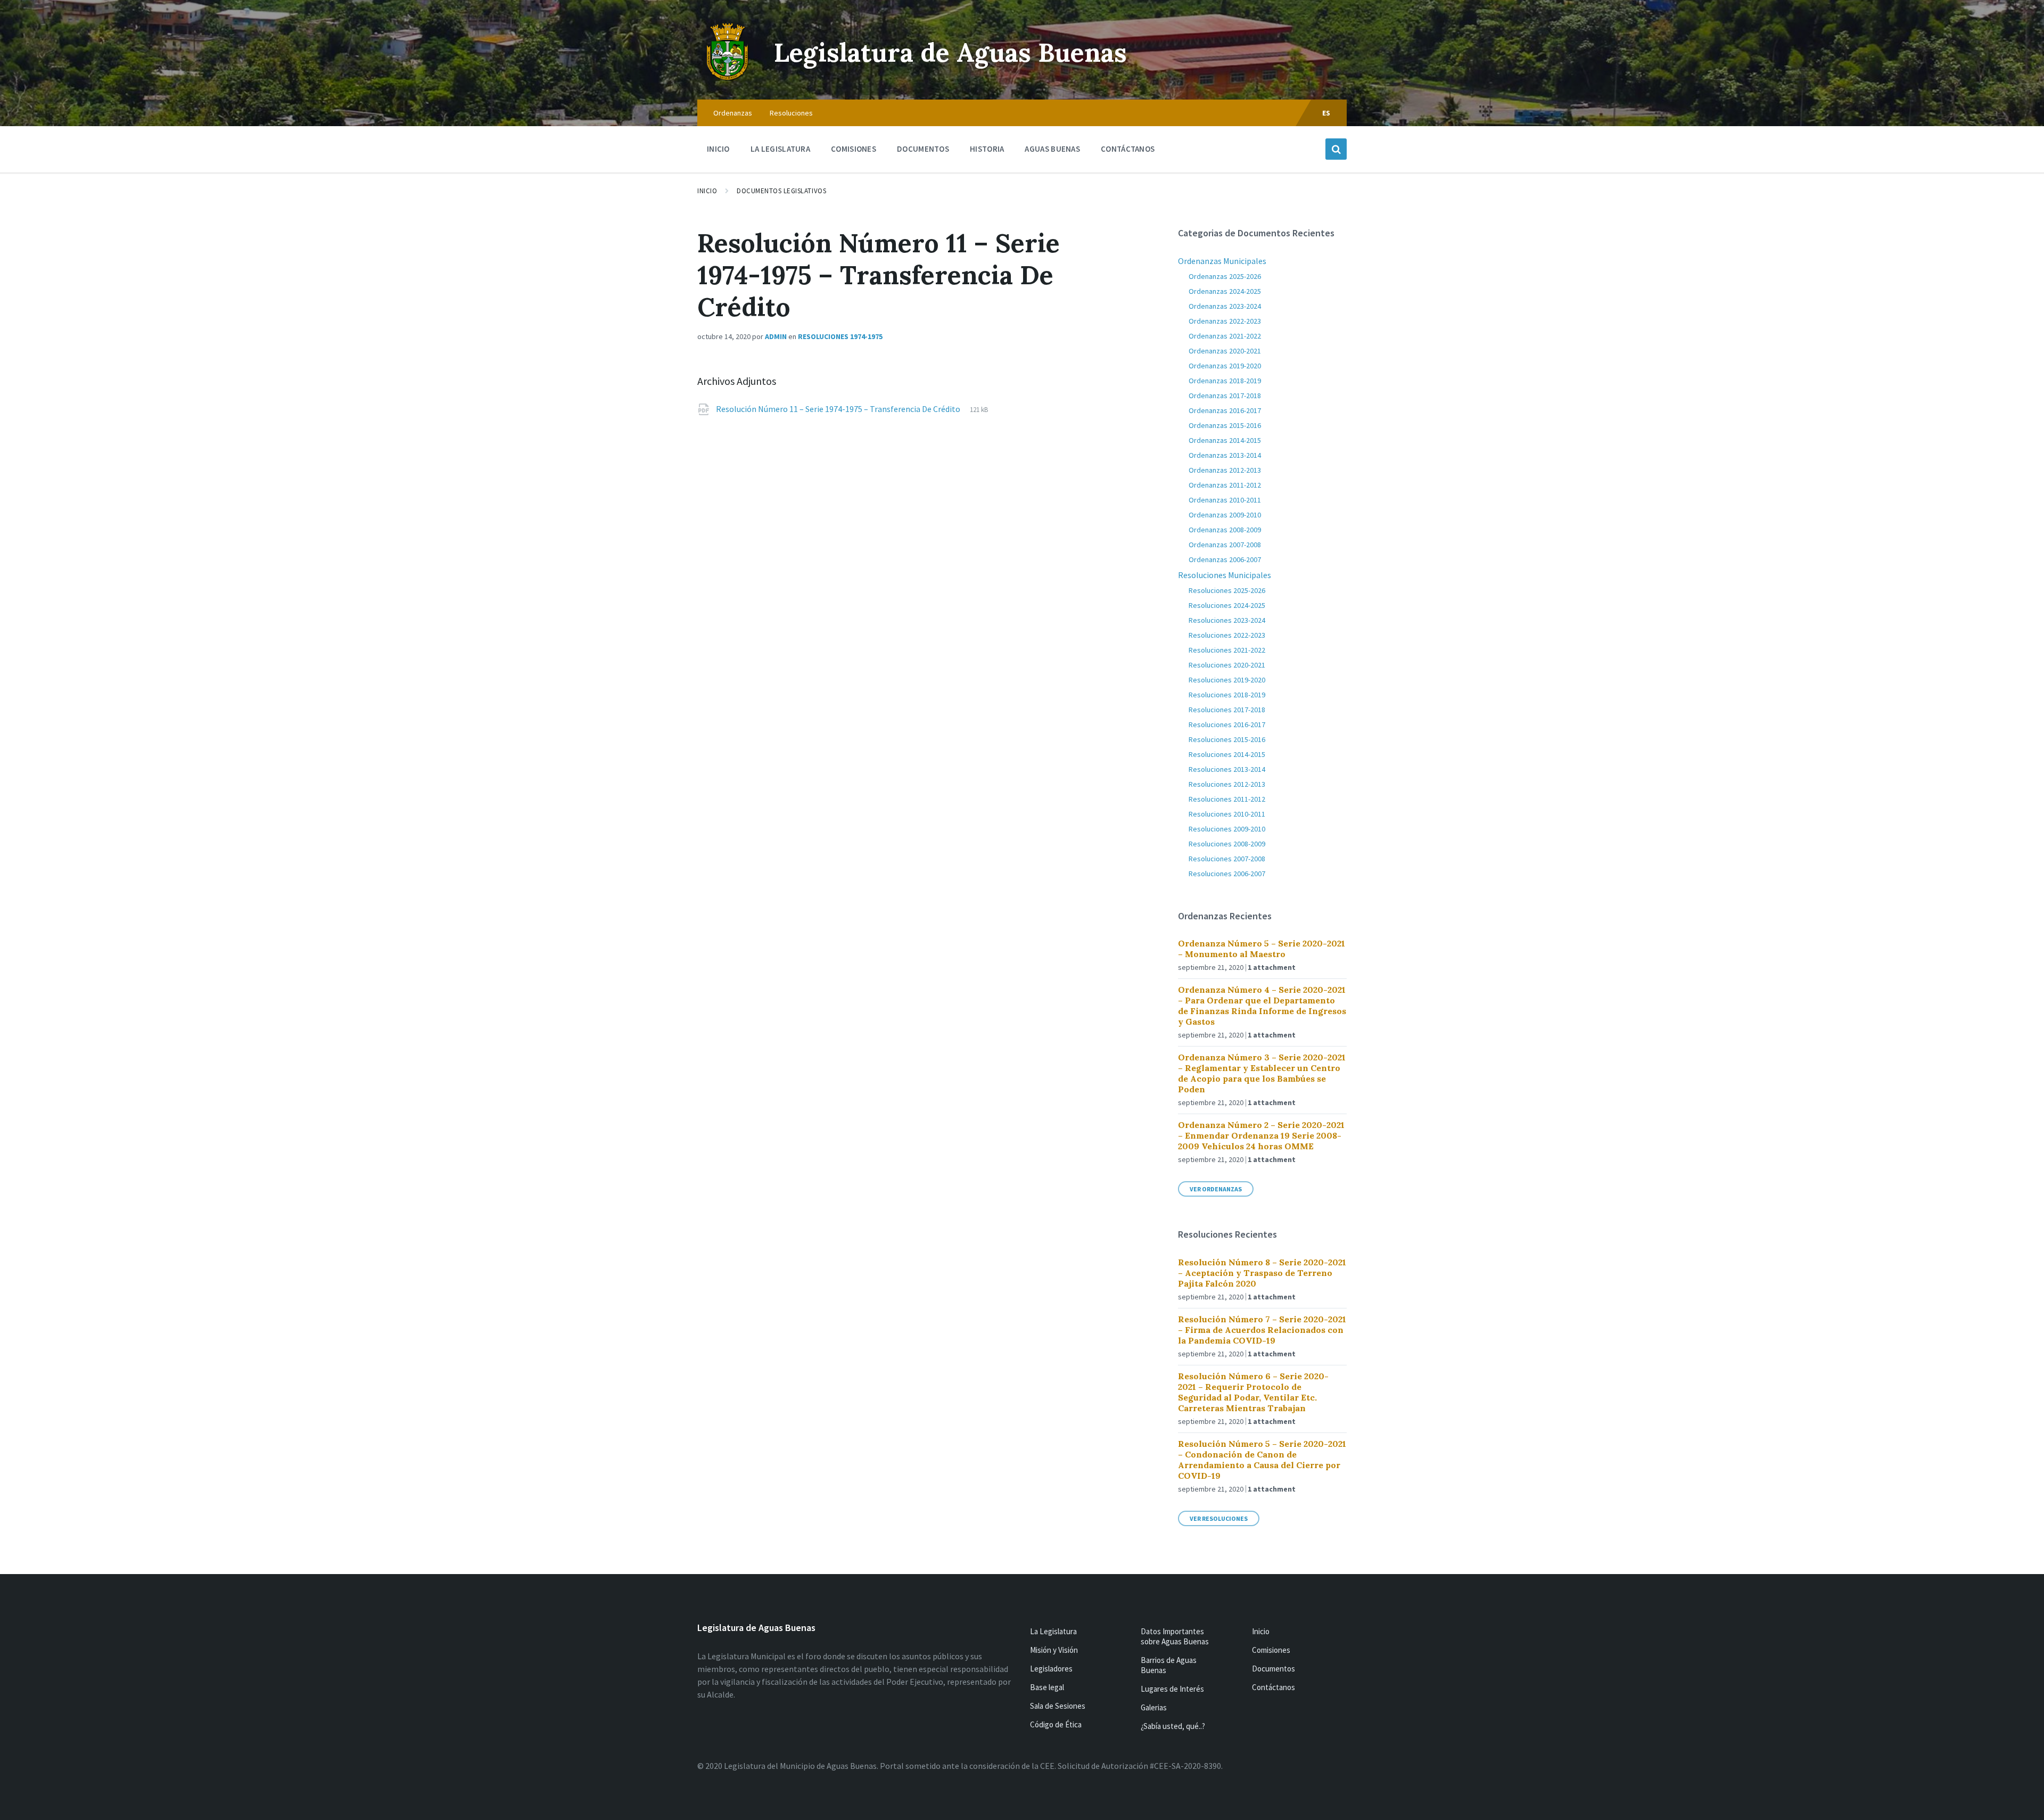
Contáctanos (1274, 1687)
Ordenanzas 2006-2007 (1225, 559)
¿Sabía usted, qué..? (1173, 1726)
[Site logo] (728, 79)
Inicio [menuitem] (718, 149)
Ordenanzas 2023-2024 (1225, 306)
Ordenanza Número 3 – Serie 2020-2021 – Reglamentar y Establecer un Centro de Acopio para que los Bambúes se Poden (1262, 1073)
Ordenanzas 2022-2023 (1225, 321)
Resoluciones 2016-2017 (1227, 724)
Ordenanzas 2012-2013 (1225, 470)
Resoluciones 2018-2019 (1227, 695)
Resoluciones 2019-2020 (1227, 680)
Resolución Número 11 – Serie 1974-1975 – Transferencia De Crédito (839, 409)
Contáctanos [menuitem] (1128, 149)
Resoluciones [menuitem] (791, 113)
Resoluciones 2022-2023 (1227, 635)
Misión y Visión (1054, 1650)
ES (1326, 113)
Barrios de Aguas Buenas (1169, 1665)
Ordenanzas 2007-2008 (1225, 545)
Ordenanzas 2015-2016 (1225, 425)
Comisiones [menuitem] (854, 149)
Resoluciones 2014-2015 (1227, 754)
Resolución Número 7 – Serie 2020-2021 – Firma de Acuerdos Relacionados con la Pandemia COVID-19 (1262, 1330)
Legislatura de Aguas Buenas (950, 52)
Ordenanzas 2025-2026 (1225, 276)
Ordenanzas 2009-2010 (1225, 515)
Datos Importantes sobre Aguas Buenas (1175, 1636)
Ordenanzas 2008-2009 (1225, 530)
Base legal (1047, 1687)
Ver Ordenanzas (1216, 1189)
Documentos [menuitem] (923, 149)
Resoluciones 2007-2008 (1227, 859)
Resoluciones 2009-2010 (1227, 829)
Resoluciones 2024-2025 (1227, 605)
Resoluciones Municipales (1225, 575)
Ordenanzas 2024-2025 (1225, 291)
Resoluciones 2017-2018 (1227, 710)
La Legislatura (1053, 1631)
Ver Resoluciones (1219, 1518)
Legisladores (1051, 1669)
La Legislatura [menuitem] (780, 149)
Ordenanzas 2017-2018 (1225, 396)
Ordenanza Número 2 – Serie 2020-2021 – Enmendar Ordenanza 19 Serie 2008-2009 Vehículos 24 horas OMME (1261, 1135)
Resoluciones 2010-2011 (1227, 814)
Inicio (707, 191)
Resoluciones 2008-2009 (1227, 844)
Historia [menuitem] (987, 149)
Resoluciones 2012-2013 (1227, 784)
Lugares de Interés (1172, 1689)
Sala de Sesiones (1058, 1706)
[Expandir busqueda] (1336, 149)
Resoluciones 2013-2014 (1227, 769)
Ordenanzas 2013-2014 (1225, 455)
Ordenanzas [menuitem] (733, 113)
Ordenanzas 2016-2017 (1225, 410)
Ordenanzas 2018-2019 (1225, 381)
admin (776, 336)
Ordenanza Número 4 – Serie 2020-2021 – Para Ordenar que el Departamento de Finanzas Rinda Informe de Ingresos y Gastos (1262, 1006)
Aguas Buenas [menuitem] (1052, 149)
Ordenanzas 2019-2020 (1225, 366)
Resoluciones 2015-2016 (1227, 739)
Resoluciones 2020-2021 (1227, 665)
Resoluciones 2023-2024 (1227, 620)
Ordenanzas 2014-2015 (1225, 440)
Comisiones (1271, 1650)
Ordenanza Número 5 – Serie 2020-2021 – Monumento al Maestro (1262, 949)
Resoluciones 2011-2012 (1227, 799)
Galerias (1154, 1707)
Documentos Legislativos (781, 191)
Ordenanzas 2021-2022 (1225, 336)
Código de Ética (1056, 1724)
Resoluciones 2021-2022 (1227, 650)
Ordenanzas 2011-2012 (1225, 485)
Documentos (1274, 1669)
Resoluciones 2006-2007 (1227, 874)
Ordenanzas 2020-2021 (1225, 351)
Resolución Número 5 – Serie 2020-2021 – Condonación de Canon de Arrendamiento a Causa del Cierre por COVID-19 (1262, 1460)
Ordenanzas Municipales (1222, 261)
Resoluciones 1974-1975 (840, 336)
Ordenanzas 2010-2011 (1225, 500)
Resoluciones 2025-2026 (1227, 590)
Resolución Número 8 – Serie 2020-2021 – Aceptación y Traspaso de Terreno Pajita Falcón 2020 (1262, 1273)
